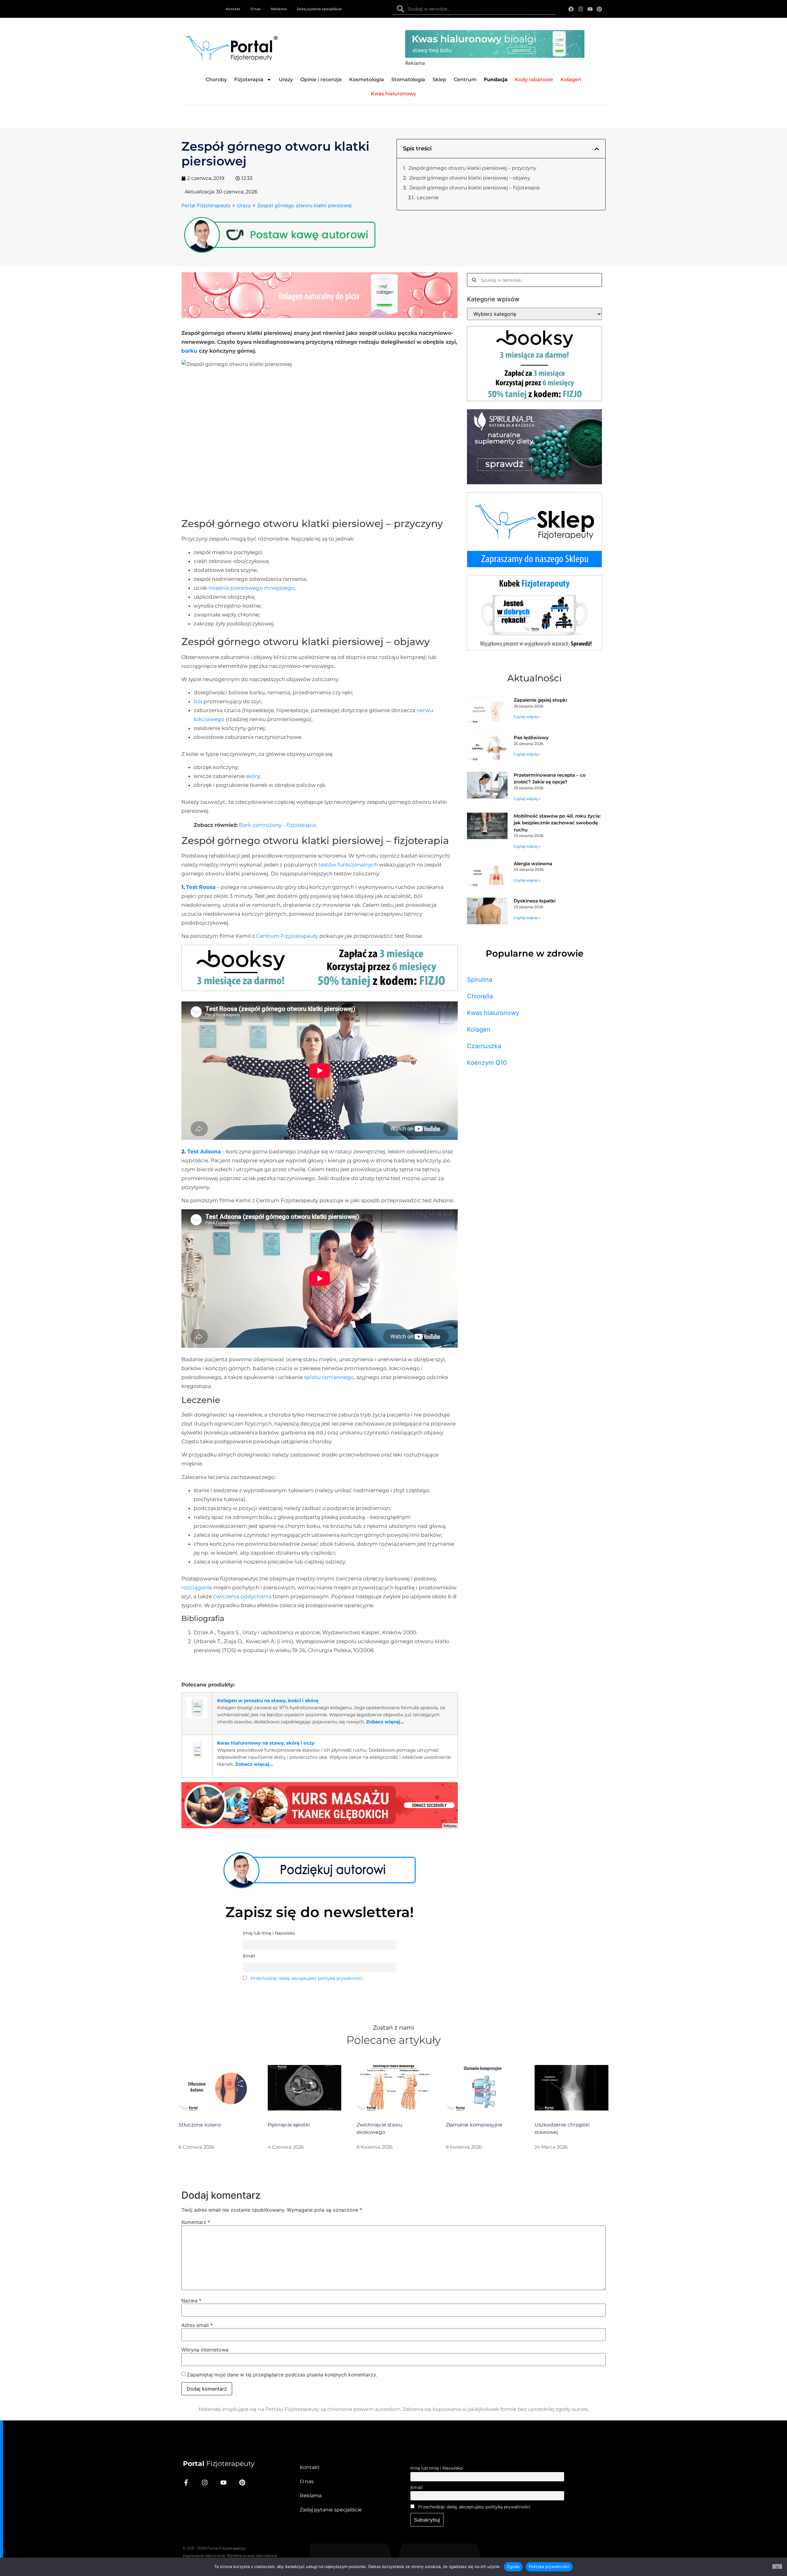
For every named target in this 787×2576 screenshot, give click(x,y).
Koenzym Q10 (487, 1063)
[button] (597, 149)
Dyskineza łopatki (535, 901)
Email (417, 2487)
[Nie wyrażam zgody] (777, 2566)
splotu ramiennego (329, 1377)
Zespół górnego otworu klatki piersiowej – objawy (470, 178)
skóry (253, 776)
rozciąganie (197, 1587)
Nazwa (191, 2301)
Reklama (279, 9)
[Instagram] (581, 9)
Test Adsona (204, 1151)
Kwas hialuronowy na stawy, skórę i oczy (266, 1743)
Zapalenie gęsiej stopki (540, 700)
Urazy (286, 79)
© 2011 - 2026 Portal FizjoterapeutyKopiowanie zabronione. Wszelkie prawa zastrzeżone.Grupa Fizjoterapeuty (230, 2556)
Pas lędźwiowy (531, 737)
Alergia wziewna (533, 864)
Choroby (216, 79)
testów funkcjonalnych (348, 865)
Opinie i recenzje (321, 79)
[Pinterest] (599, 9)
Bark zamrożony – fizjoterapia (277, 825)
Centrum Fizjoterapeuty (287, 936)
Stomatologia (408, 79)
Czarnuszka (484, 1046)
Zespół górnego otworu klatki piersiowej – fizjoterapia (474, 188)
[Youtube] (590, 9)
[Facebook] (571, 9)
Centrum (465, 79)
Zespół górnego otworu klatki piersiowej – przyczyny (472, 168)
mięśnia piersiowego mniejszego (251, 588)
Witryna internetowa (205, 2350)
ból (198, 701)
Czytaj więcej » (527, 717)
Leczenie (428, 198)
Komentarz (196, 2222)
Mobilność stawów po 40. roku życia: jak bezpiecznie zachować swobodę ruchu (557, 823)
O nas (256, 9)
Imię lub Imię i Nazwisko (437, 2468)
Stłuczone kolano (200, 2125)
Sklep (439, 79)
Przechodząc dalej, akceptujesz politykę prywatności (307, 1978)
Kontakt (233, 9)
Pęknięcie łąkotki (289, 2125)
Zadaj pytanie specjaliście (319, 9)
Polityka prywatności (549, 2566)
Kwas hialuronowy (493, 1013)
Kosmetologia (367, 79)
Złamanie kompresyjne (474, 2125)
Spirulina (480, 980)
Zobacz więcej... (385, 1722)
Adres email (197, 2325)
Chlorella (480, 996)
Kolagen (479, 1029)
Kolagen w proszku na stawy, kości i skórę (268, 1700)
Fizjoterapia (249, 79)
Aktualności (534, 678)
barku (189, 351)
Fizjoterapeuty (219, 2464)
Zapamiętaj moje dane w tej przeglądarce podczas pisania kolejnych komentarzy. (282, 2375)
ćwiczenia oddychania (242, 1596)
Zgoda (513, 2566)
